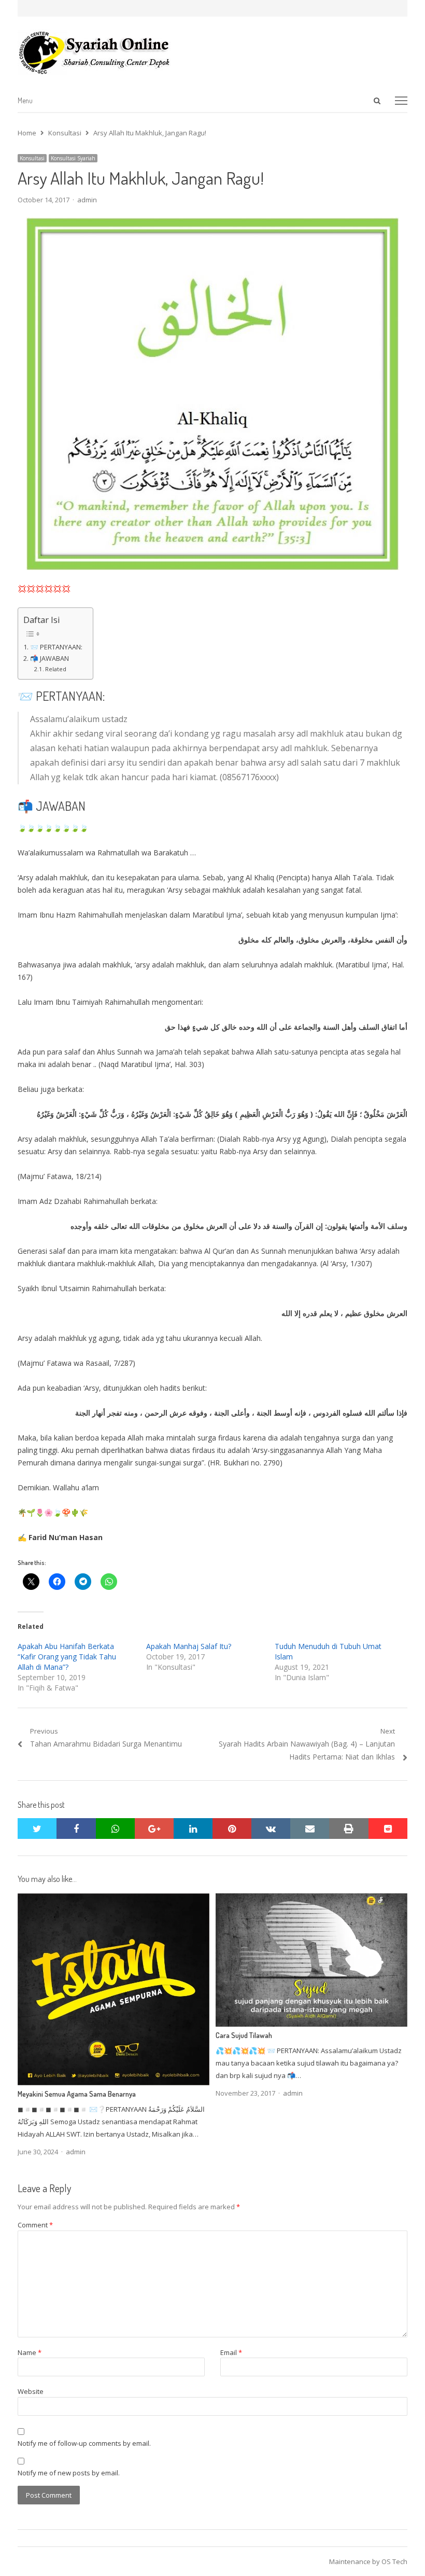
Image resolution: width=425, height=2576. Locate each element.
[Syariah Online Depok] (212, 52)
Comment (35, 2225)
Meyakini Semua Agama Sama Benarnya (77, 2094)
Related (56, 669)
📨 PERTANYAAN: (56, 647)
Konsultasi (32, 158)
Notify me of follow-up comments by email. (84, 2443)
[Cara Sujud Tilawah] (311, 1900)
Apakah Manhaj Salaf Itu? (189, 1646)
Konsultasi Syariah (73, 158)
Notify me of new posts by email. (69, 2473)
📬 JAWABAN (49, 659)
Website (31, 2391)
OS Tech (394, 2561)
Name (30, 2352)
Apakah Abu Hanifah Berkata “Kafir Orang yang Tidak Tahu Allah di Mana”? (67, 1657)
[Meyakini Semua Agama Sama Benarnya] (114, 1900)
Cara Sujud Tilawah (244, 2035)
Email (231, 2352)
